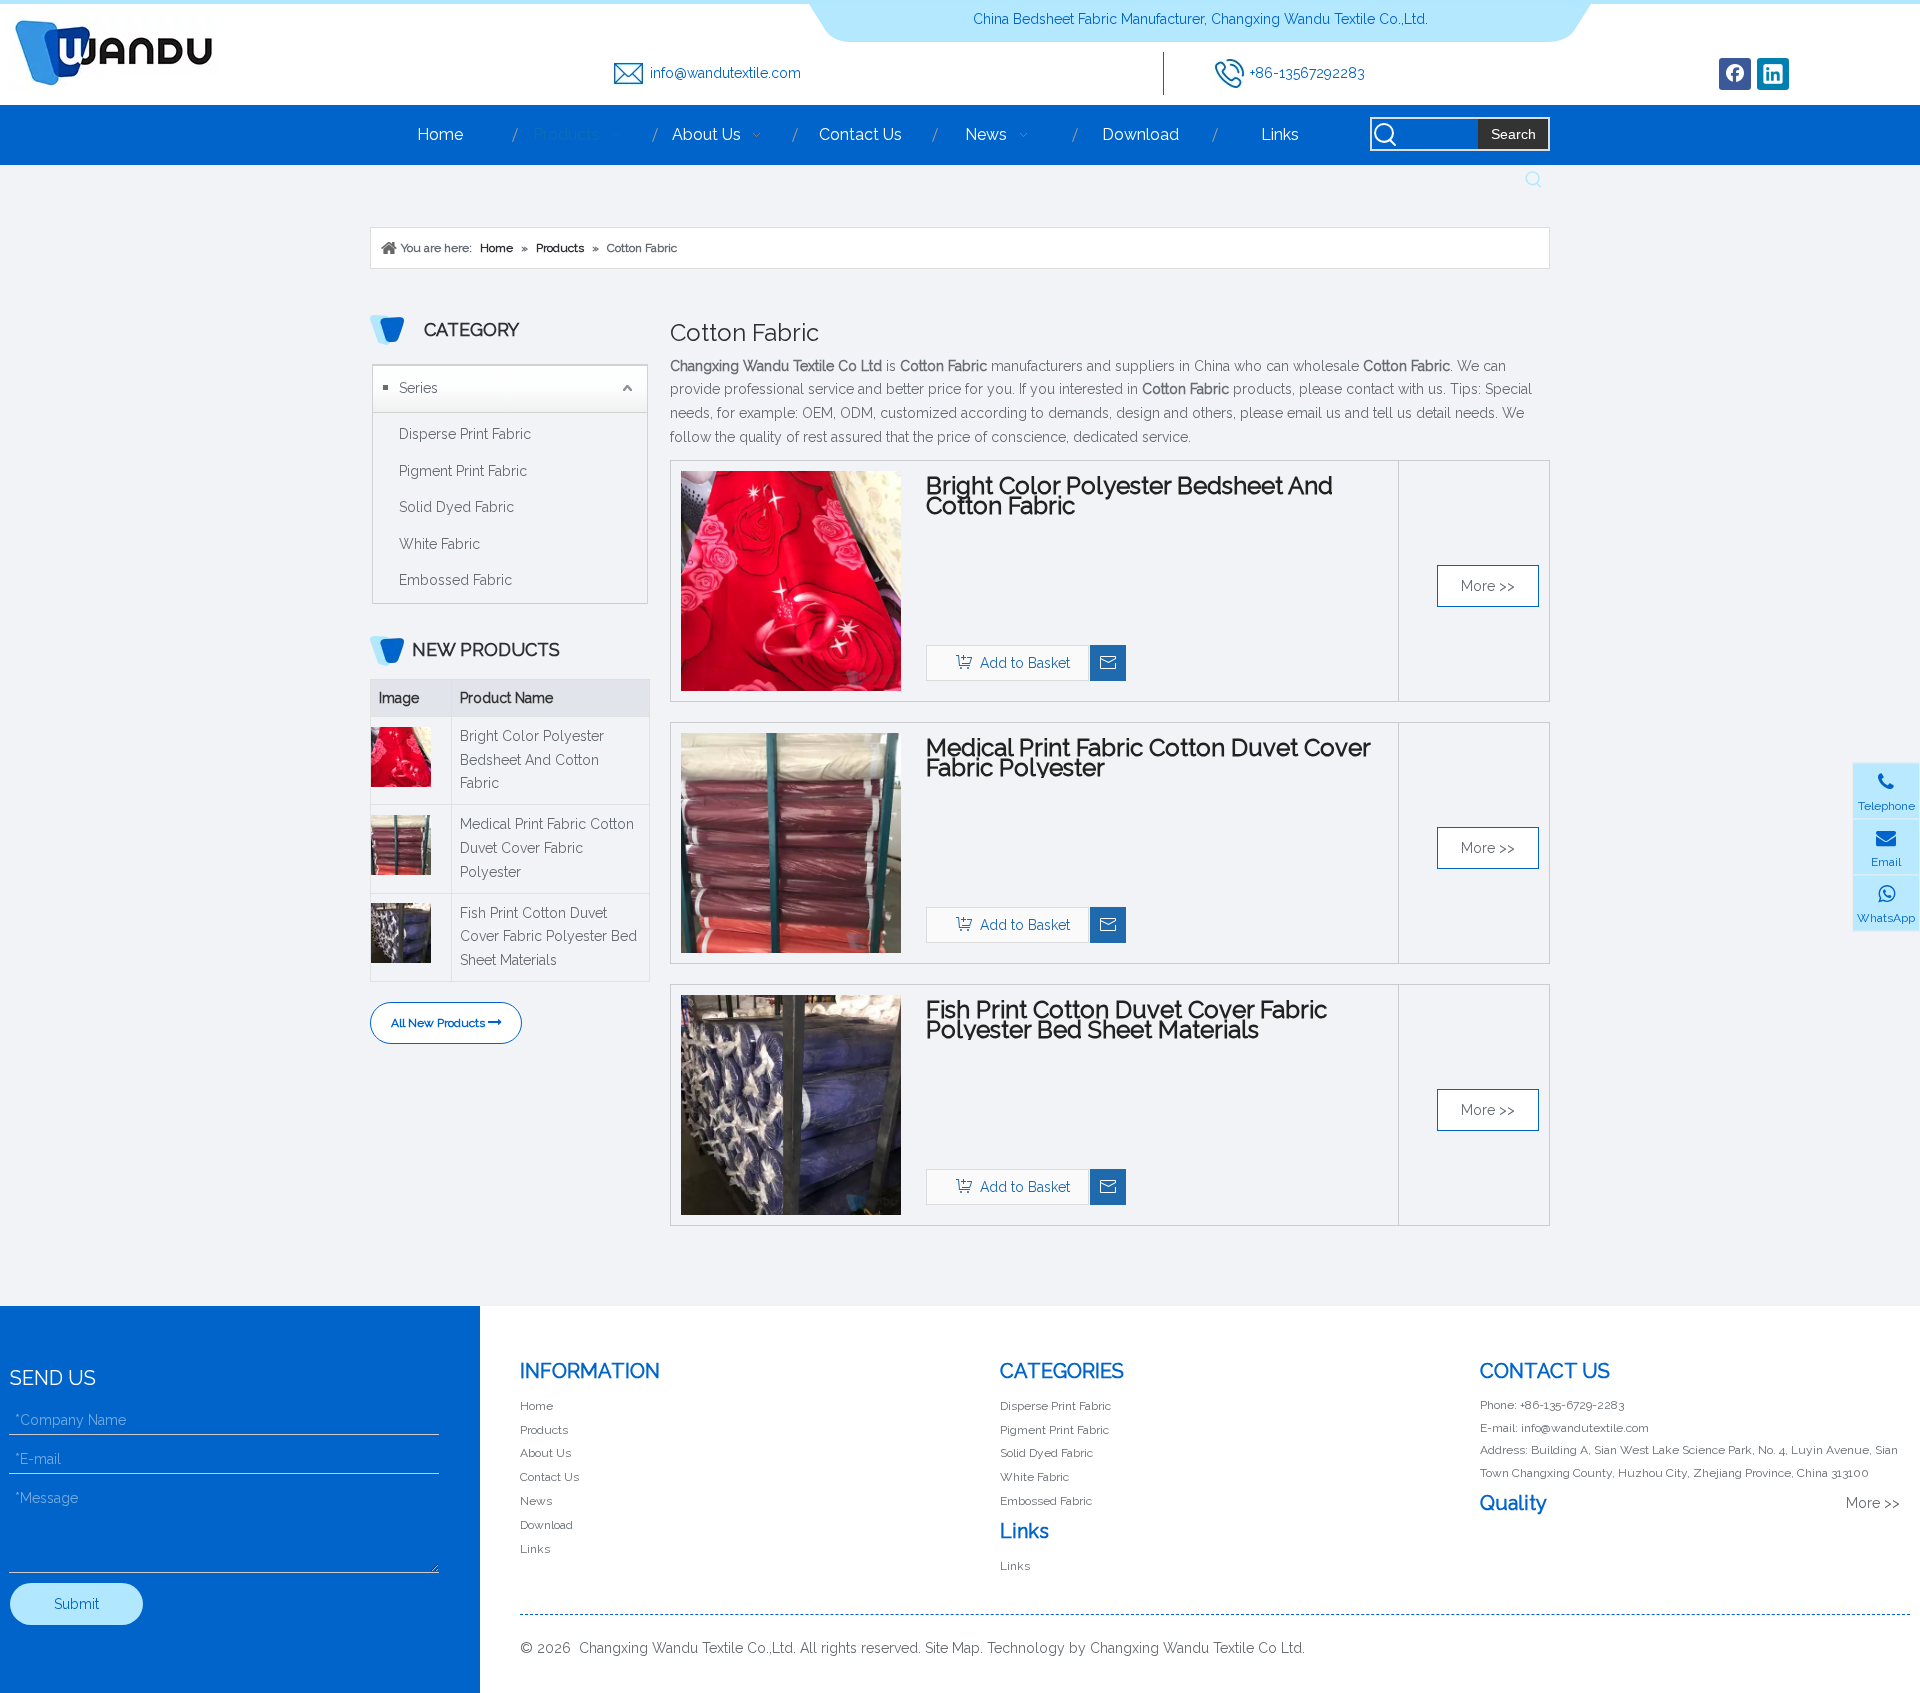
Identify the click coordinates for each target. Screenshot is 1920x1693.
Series (418, 388)
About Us (545, 1453)
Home (536, 1406)
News (536, 1501)
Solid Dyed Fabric (456, 507)
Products (544, 1430)
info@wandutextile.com (725, 73)
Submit (76, 1604)
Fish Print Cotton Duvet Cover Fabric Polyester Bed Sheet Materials (548, 937)
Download (546, 1525)
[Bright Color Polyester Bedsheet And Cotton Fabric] (791, 580)
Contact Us (549, 1477)
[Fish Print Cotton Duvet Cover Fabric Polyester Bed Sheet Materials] (791, 1104)
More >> (1488, 586)
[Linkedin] (1773, 74)
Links (535, 1549)
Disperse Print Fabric (465, 434)
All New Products (439, 1023)
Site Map (952, 1648)
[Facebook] (1735, 74)
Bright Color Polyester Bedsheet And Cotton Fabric (532, 760)
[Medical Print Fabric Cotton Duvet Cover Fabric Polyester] (791, 842)
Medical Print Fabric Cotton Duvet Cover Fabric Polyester (547, 848)
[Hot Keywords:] (1534, 180)
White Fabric (439, 544)
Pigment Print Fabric (463, 471)
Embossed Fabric (455, 580)
